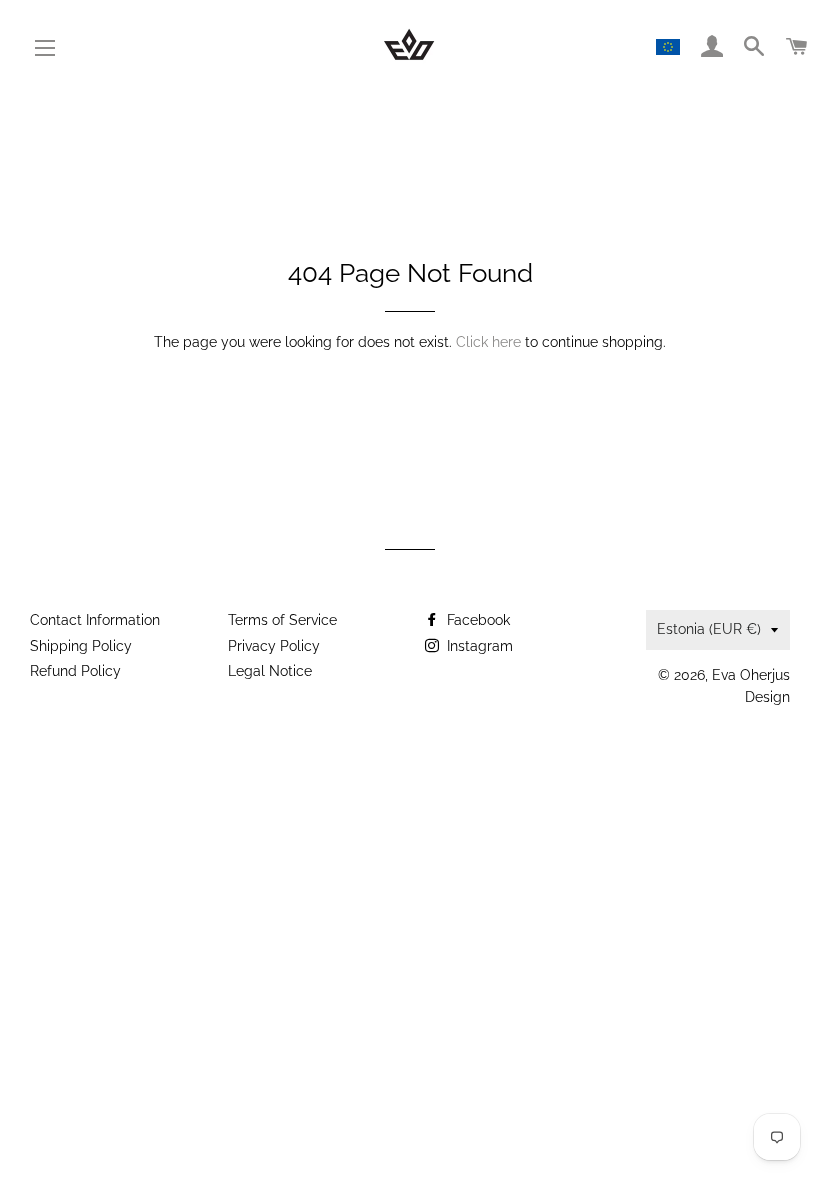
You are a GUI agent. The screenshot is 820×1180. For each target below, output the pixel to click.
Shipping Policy (81, 646)
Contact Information (95, 620)
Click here (488, 342)
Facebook (476, 620)
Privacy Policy (274, 646)
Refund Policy (75, 671)
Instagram (478, 646)
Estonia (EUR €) (709, 629)
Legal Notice (270, 671)
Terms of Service (282, 620)
